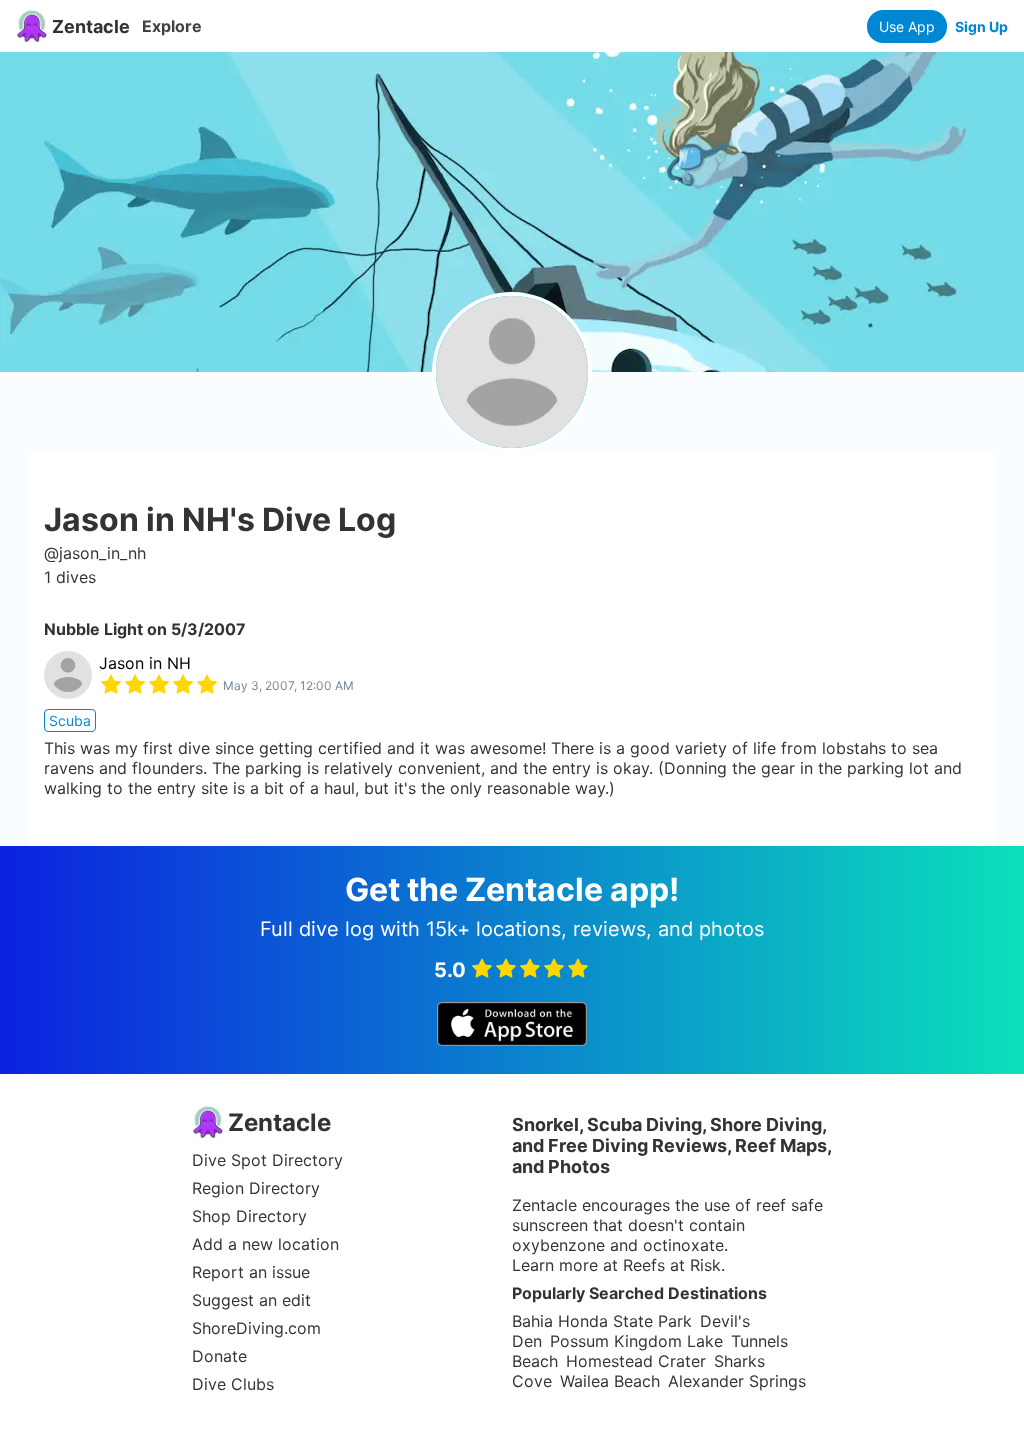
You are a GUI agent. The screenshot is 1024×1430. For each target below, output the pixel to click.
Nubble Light (93, 629)
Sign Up (981, 26)
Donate (219, 1356)
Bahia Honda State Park (602, 1321)
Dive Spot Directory (267, 1160)
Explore (172, 26)
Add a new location (265, 1244)
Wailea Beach (610, 1381)
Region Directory (256, 1188)
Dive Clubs (233, 1384)
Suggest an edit (251, 1300)
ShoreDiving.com (256, 1328)
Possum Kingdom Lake (636, 1341)
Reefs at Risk (672, 1265)
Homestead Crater (636, 1361)
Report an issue (251, 1272)
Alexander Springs (737, 1381)
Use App (907, 26)
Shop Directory (249, 1216)
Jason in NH (145, 663)
